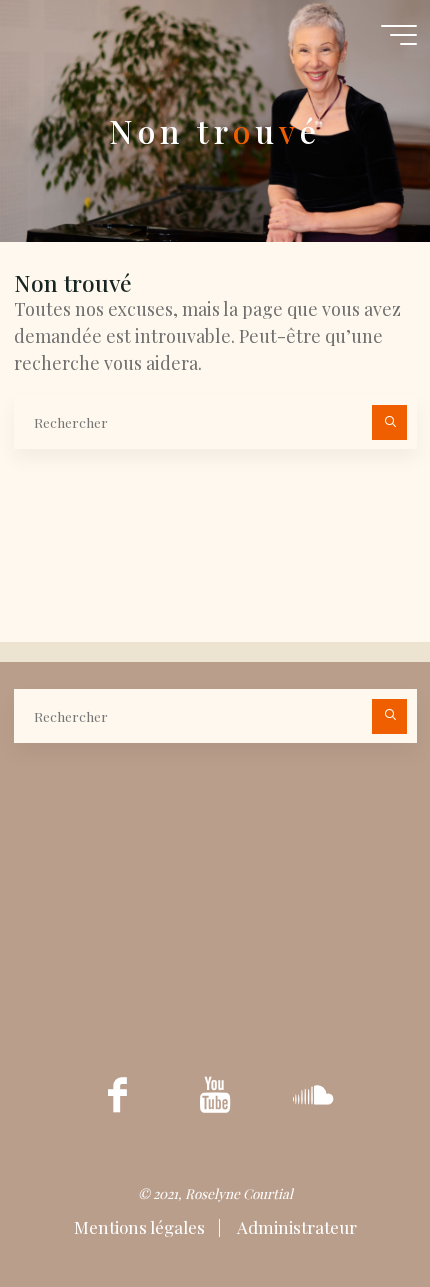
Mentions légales (141, 1227)
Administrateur (295, 1227)
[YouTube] (215, 1094)
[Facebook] (117, 1094)
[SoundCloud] (313, 1094)
